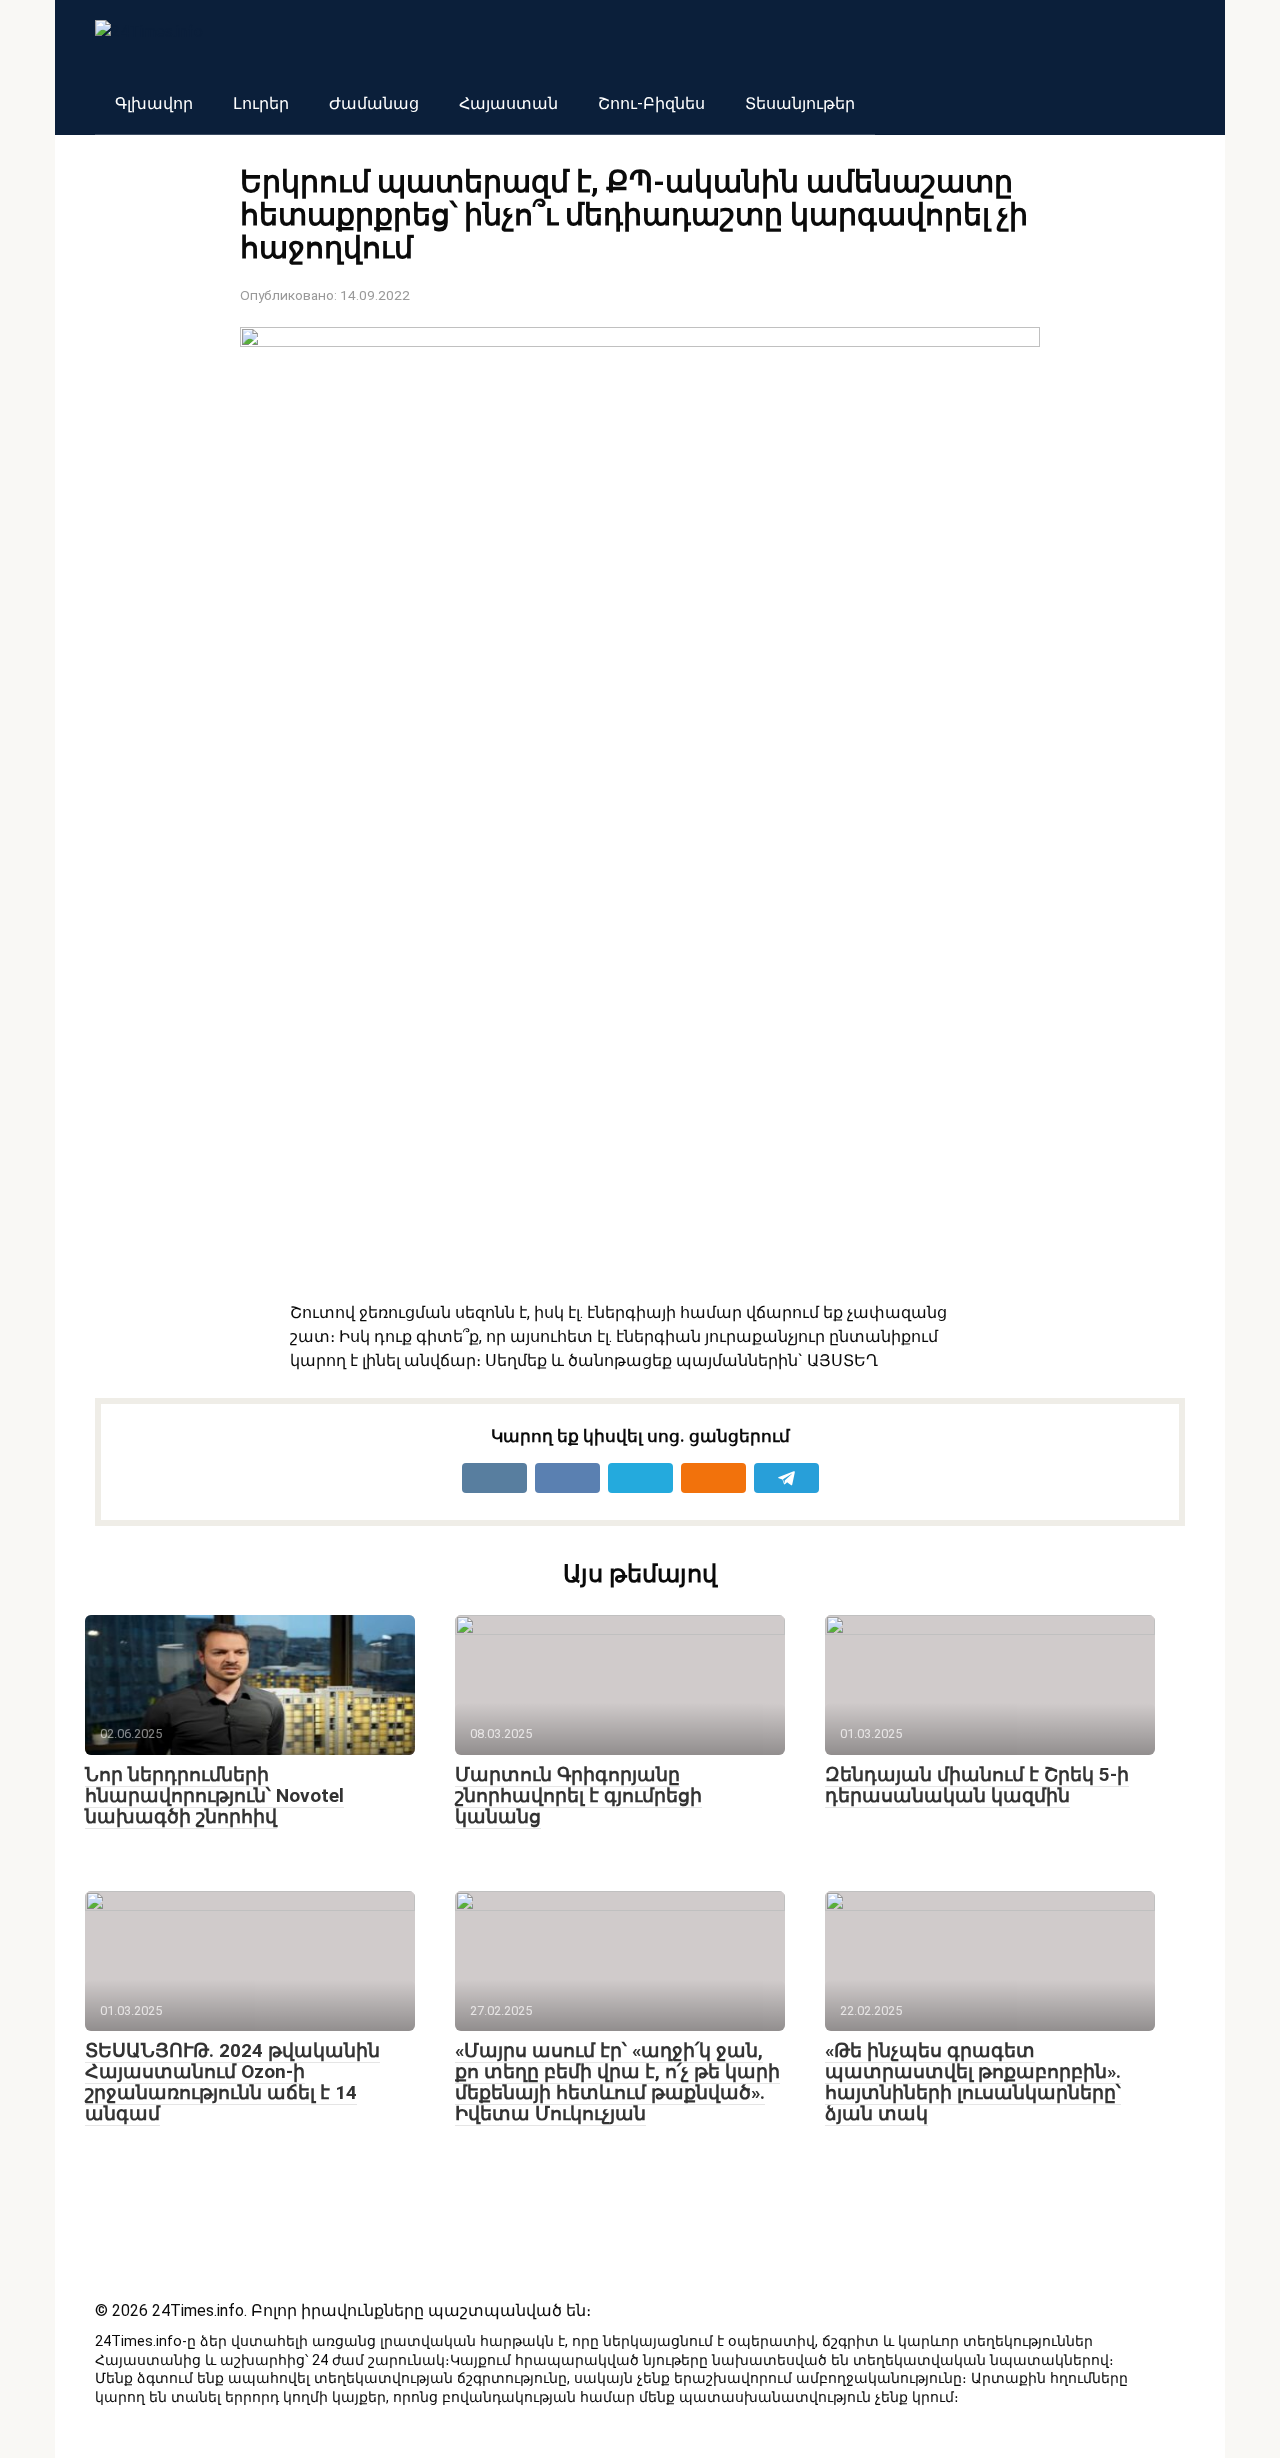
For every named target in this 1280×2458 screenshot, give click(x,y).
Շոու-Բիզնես (651, 103)
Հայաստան (508, 103)
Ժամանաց (374, 103)
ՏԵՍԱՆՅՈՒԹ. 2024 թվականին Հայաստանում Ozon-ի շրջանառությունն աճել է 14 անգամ (232, 2082)
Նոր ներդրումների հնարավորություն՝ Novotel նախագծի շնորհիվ (214, 1795)
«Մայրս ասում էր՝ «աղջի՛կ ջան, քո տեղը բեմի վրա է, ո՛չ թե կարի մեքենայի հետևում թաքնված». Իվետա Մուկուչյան (617, 2082)
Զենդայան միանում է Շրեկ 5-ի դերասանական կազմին (977, 1785)
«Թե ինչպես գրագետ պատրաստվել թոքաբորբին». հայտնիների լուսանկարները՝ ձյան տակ (973, 2082)
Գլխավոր (154, 103)
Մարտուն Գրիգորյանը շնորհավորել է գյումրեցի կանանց (578, 1795)
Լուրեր (261, 103)
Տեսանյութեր (800, 103)
